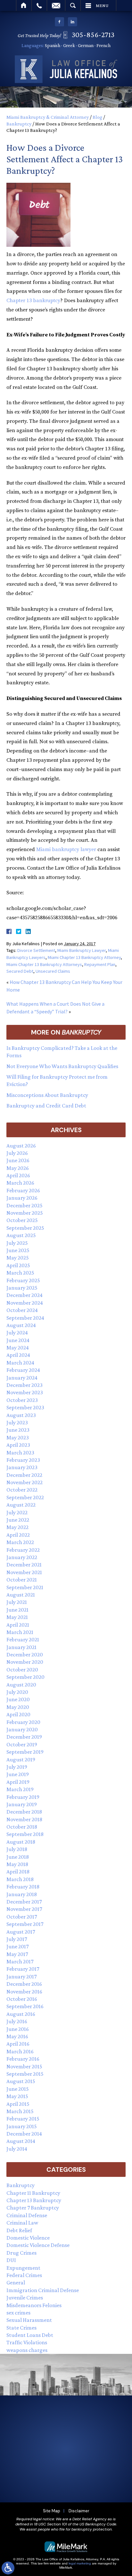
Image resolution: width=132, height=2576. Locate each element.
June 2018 (18, 1857)
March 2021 (20, 1632)
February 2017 (23, 1969)
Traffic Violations (27, 2342)
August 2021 (21, 1595)
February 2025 (23, 1280)
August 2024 (21, 1325)
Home (24, 5)
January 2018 (22, 1894)
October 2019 (22, 1744)
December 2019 (24, 1737)
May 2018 (17, 1864)
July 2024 (17, 1332)
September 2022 (25, 1497)
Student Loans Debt (30, 2335)
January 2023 (22, 1467)
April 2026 (18, 1175)
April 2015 (18, 2104)
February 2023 (23, 1460)
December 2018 (24, 1812)
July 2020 (17, 1692)
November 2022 (25, 1482)
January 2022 (22, 1557)
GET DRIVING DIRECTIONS (71, 2483)
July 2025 (17, 1243)
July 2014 (17, 2149)
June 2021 (17, 1610)
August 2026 (21, 1146)
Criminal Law (22, 2223)
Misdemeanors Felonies (34, 2305)
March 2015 (20, 2111)
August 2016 (21, 2014)
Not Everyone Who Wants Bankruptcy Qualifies (62, 1066)
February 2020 (23, 1722)
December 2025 (25, 1205)
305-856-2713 (93, 34)
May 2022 (17, 1527)
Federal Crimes (24, 2275)
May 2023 (18, 1437)
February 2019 (23, 1797)
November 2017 (24, 1909)
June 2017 (17, 1946)
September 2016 (25, 2006)
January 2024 (22, 1378)
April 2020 (18, 1714)
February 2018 (23, 1887)
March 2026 (20, 1183)
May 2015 (17, 2096)
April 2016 (18, 2044)
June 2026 (18, 1160)
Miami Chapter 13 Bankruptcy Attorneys (44, 964)
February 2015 (23, 2119)
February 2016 (23, 2059)
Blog (97, 117)
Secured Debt (20, 971)
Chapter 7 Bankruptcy (33, 2208)
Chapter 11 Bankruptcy (33, 2193)
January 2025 (22, 1288)
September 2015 (25, 2074)
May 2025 (18, 1258)
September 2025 (25, 1228)
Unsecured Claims (53, 971)
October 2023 (22, 1400)
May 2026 (18, 1168)
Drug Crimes (21, 2253)
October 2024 (22, 1310)
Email (56, 5)
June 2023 (18, 1430)
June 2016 (18, 2029)
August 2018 (21, 1842)
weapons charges (27, 2350)
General (16, 2282)
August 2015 (21, 2081)
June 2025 (18, 1250)
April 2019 (18, 1782)
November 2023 (25, 1392)
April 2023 (18, 1445)
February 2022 (23, 1550)
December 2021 (24, 1565)
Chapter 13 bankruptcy (33, 301)
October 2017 (22, 1917)
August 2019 (21, 1759)
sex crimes (18, 2313)
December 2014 (24, 2134)
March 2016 (20, 2051)
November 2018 (24, 1819)
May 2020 (18, 1707)
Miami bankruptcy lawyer (66, 849)
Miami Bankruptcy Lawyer (82, 950)
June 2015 (18, 2089)
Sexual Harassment (29, 2320)
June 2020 (18, 1699)
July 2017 (17, 1939)
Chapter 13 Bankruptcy (34, 2200)
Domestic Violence (28, 2238)
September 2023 (25, 1407)
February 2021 (23, 1639)
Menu (102, 5)
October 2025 (22, 1220)
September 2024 (25, 1318)
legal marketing (80, 2563)
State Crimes (21, 2328)
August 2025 (21, 1235)
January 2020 (22, 1729)
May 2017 (17, 1954)
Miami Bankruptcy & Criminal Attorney (48, 117)
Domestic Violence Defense (38, 2245)
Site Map (52, 2511)
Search (73, 5)
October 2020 (22, 1670)
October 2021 (22, 1580)
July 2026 (17, 1153)
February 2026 (23, 1190)
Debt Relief (19, 2230)
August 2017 (21, 1932)
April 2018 (18, 1872)
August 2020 (21, 1685)
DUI (11, 2260)
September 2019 (25, 1752)
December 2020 (25, 1654)
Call (39, 5)
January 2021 (21, 1647)
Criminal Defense (27, 2215)
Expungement (23, 2268)
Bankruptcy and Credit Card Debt (46, 1106)
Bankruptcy (19, 124)
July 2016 (17, 2021)
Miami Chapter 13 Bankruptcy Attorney (84, 957)
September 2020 (25, 1677)
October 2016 (22, 1999)
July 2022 (17, 1512)
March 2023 (20, 1453)
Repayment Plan (100, 964)
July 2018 (17, 1849)
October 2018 (22, 1827)
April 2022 (18, 1535)
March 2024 (20, 1363)
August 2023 (21, 1415)
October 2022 (22, 1490)
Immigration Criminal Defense (43, 2290)
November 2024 (25, 1303)
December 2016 (24, 1984)
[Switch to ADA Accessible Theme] (8, 2568)
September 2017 (25, 1924)
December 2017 (24, 1902)
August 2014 (21, 2141)
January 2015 (22, 2126)
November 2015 (24, 2066)
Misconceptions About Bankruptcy (47, 1095)
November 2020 (25, 1662)
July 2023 (17, 1422)
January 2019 (22, 1804)
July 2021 (17, 1602)
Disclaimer (79, 2511)
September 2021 (25, 1587)
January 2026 (22, 1198)
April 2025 (18, 1265)
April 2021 (18, 1625)
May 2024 (18, 1348)
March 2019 (20, 1789)
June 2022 (18, 1520)
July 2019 (17, 1767)
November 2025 (25, 1213)
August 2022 (21, 1505)
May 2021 (17, 1617)
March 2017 (20, 1961)
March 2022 (20, 1542)
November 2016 (24, 1992)
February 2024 (23, 1370)
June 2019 (18, 1774)
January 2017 (21, 1976)
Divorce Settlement (36, 950)
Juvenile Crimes (25, 2298)
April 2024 (18, 1355)
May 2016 (17, 2036)
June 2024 (18, 1340)
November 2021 (24, 1572)
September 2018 (25, 1834)
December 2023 (25, 1385)
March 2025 (20, 1273)
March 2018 (20, 1879)
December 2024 (25, 1295)
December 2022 (24, 1475)
